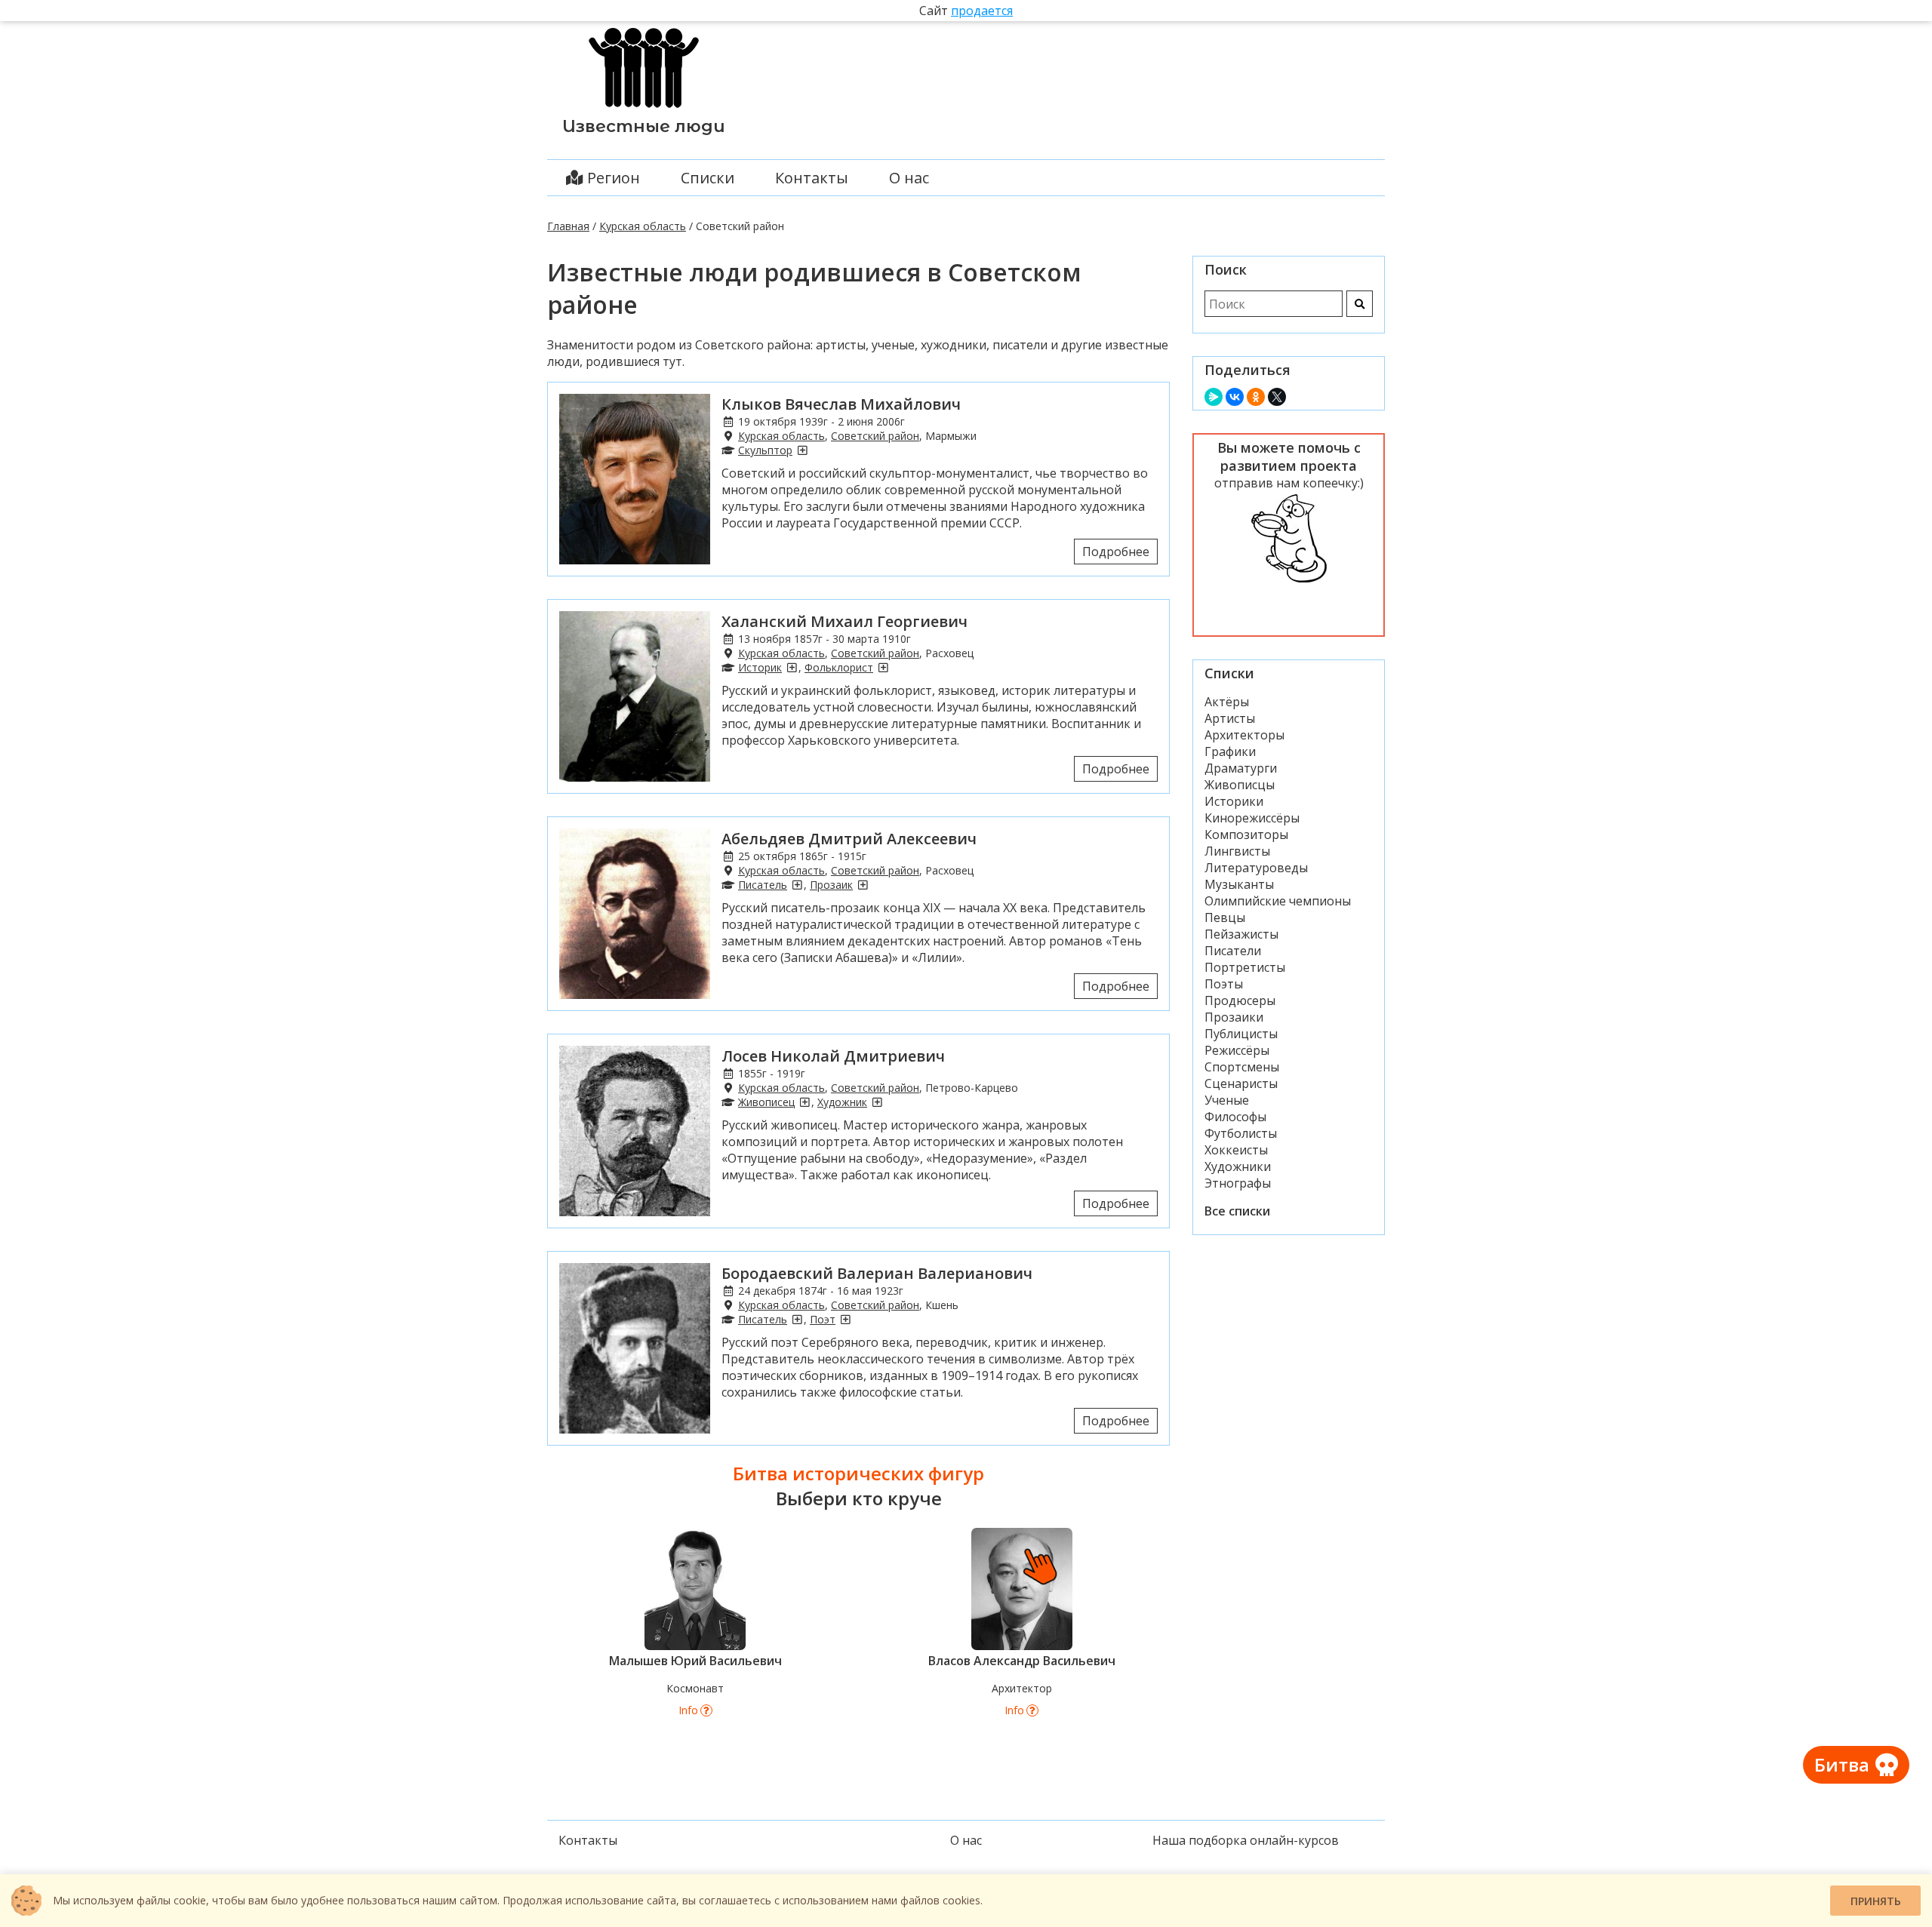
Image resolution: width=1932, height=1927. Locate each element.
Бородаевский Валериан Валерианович (877, 1273)
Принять (1876, 1901)
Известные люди (644, 126)
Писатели (1233, 951)
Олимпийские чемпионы (1278, 901)
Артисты (1230, 718)
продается (982, 11)
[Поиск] (1360, 304)
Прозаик (831, 885)
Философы (1235, 1117)
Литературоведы (1256, 868)
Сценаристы (1241, 1083)
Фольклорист (839, 667)
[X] (1277, 397)
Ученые (1227, 1100)
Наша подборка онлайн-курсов (1246, 1840)
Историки (1234, 801)
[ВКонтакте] (1235, 397)
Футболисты (1241, 1133)
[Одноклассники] (1256, 397)
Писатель (763, 885)
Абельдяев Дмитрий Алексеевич (849, 839)
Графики (1230, 751)
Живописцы (1240, 785)
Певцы (1225, 917)
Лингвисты (1237, 851)
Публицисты (1241, 1034)
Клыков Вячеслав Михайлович (841, 404)
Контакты (812, 178)
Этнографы (1238, 1183)
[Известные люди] (644, 108)
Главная (568, 226)
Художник (842, 1102)
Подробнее (1116, 552)
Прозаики (1234, 1017)
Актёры (1227, 702)
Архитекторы (1244, 735)
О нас (909, 178)
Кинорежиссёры (1252, 818)
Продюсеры (1240, 1000)
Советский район (875, 436)
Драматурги (1241, 768)
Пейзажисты (1241, 934)
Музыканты (1239, 884)
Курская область (643, 226)
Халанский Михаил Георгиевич (844, 621)
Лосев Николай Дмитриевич (833, 1056)
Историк (760, 667)
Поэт (823, 1319)
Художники (1238, 1166)
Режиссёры (1237, 1050)
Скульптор (765, 450)
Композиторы (1246, 834)
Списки (708, 178)
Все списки (1237, 1211)
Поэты (1224, 984)
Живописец (766, 1102)
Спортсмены (1242, 1067)
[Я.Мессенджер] (1214, 397)
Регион (612, 178)
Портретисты (1245, 967)
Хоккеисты (1236, 1150)
